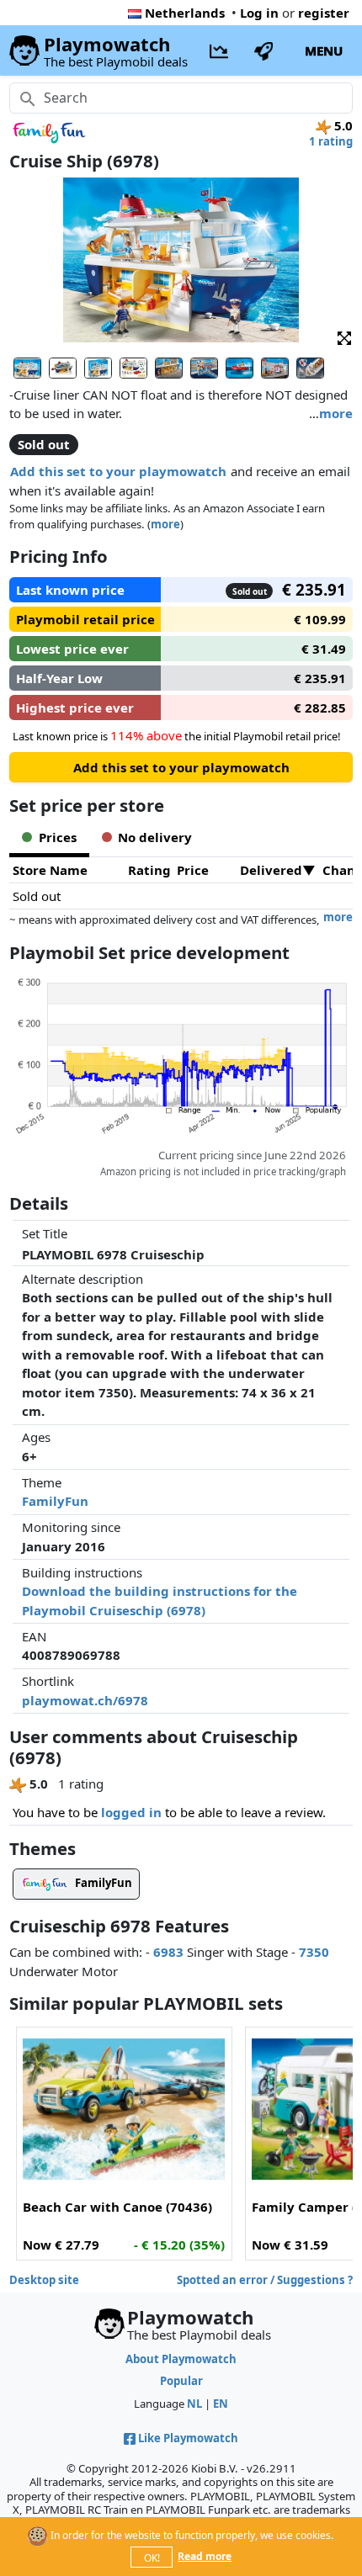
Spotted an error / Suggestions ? (265, 2280)
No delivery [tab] (155, 837)
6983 (168, 1952)
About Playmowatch (181, 2359)
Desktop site (44, 2280)
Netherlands (185, 13)
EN (221, 2404)
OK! (152, 2558)
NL (194, 2404)
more (336, 413)
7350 (314, 1952)
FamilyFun (55, 1501)
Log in (259, 13)
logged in (131, 1812)
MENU (324, 50)
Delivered (271, 870)
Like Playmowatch (188, 2438)
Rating (149, 870)
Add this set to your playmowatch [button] (118, 471)
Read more (205, 2556)
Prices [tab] (58, 837)
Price (193, 870)
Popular (181, 2381)
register (324, 13)
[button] (344, 337)
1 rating (331, 141)
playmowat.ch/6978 (85, 1700)
